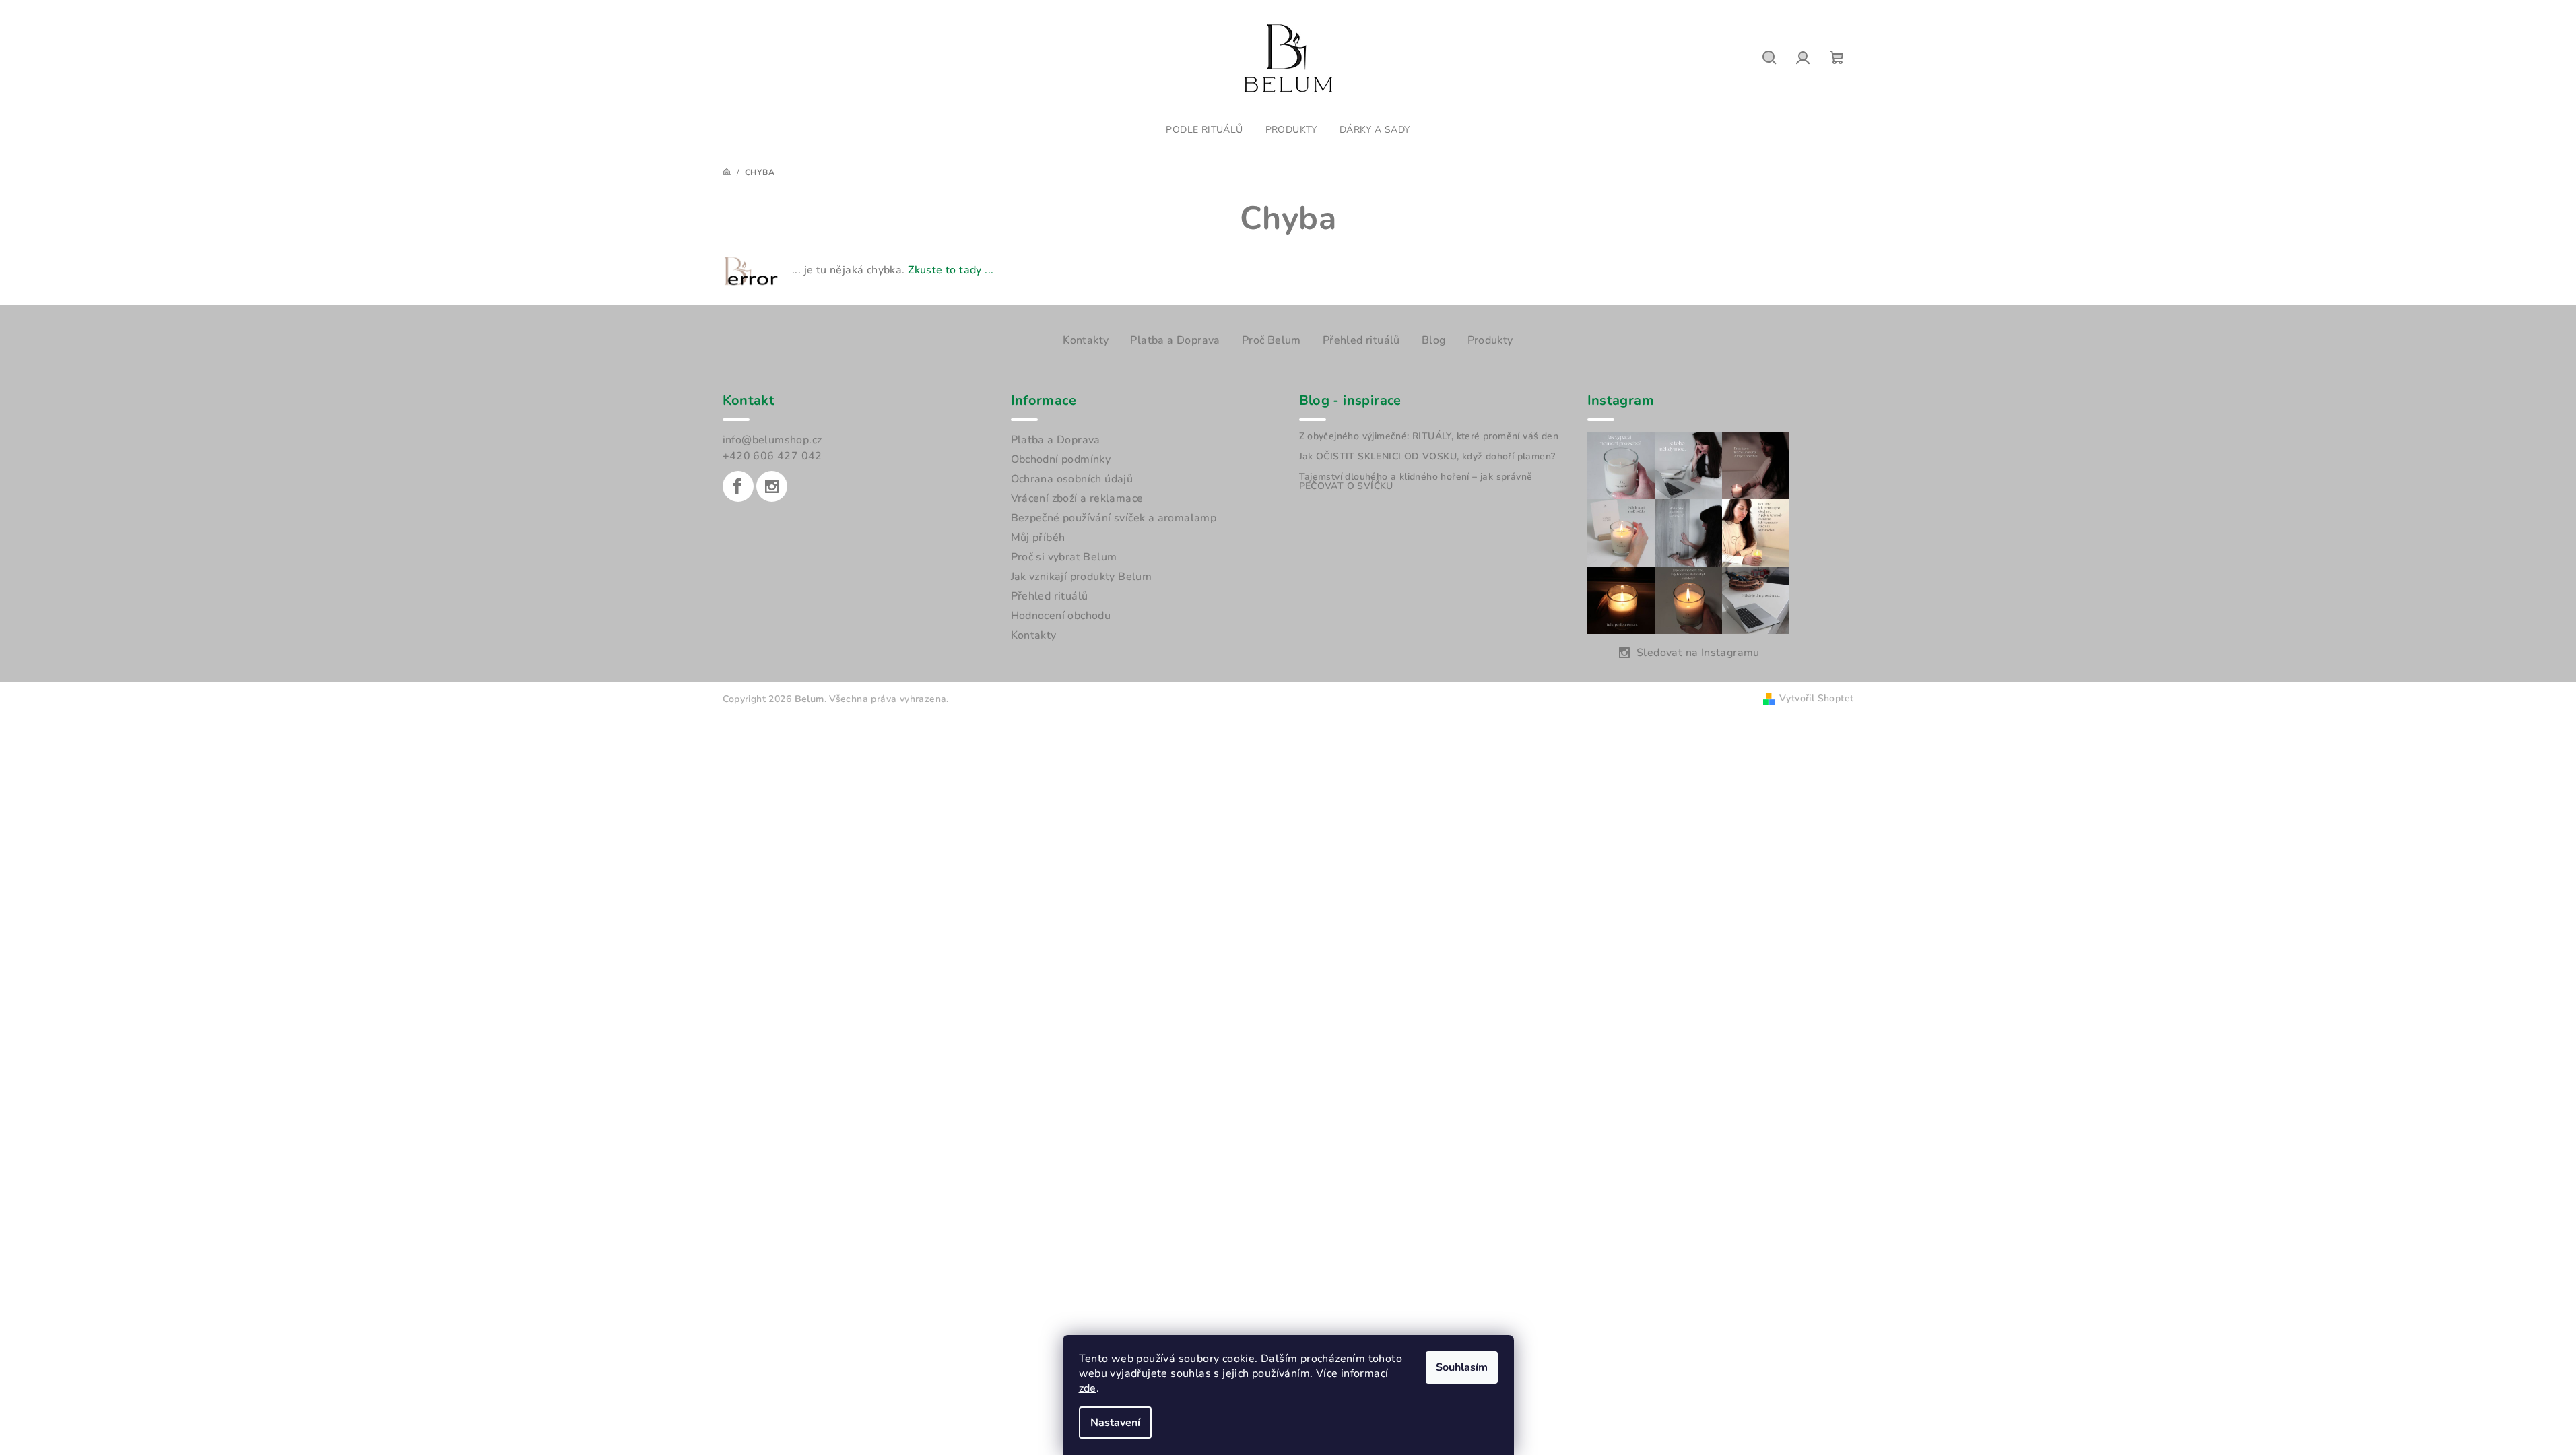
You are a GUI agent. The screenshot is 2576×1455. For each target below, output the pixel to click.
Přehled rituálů (1361, 340)
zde (1088, 1388)
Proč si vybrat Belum (1064, 557)
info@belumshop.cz (772, 440)
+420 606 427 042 (772, 456)
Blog (1434, 340)
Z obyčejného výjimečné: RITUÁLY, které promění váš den (1429, 437)
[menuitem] (1204, 130)
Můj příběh (1038, 538)
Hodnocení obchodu (1061, 616)
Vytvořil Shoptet (1816, 698)
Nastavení (1115, 1423)
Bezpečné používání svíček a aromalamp (1114, 518)
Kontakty (1086, 340)
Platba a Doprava (1175, 340)
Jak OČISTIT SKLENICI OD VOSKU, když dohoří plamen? (1427, 457)
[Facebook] (738, 486)
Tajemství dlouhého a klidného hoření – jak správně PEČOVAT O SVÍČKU (1416, 482)
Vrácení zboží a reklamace (1077, 498)
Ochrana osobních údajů (1072, 479)
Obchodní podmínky (1061, 459)
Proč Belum (1272, 340)
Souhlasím (1462, 1367)
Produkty (1490, 340)
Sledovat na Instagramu (1698, 653)
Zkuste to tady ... (951, 270)
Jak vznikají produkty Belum (1082, 577)
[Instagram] (772, 486)
